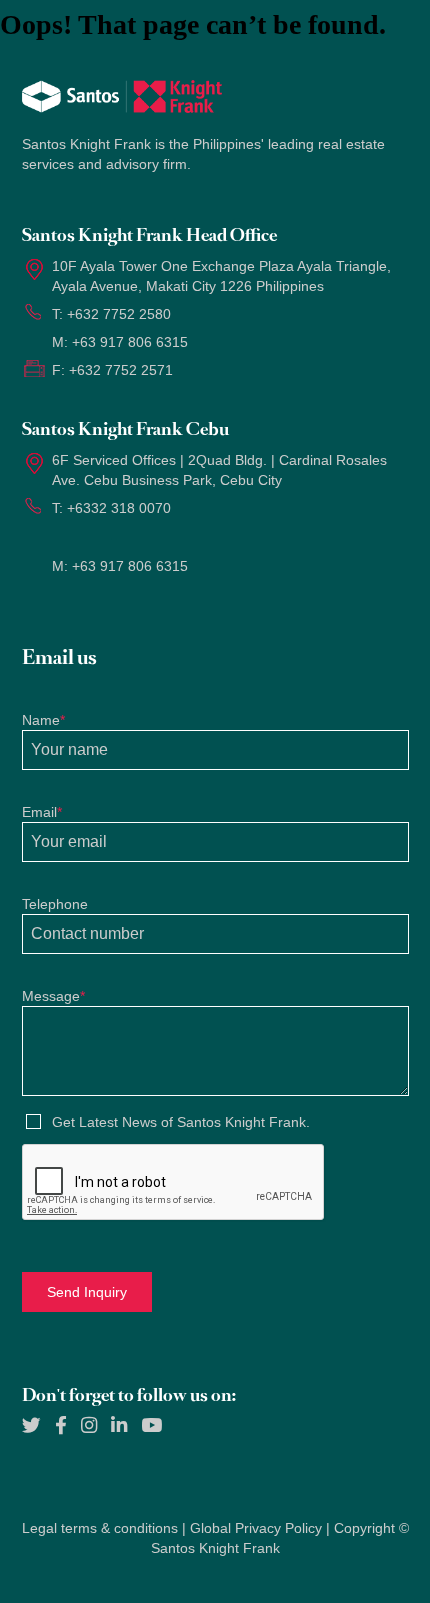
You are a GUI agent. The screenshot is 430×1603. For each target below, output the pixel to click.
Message (53, 996)
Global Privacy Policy (256, 1528)
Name (43, 720)
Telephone (55, 904)
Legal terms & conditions (100, 1528)
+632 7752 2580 (119, 314)
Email (42, 812)
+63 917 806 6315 (130, 342)
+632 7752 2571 (121, 370)
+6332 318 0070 (119, 508)
